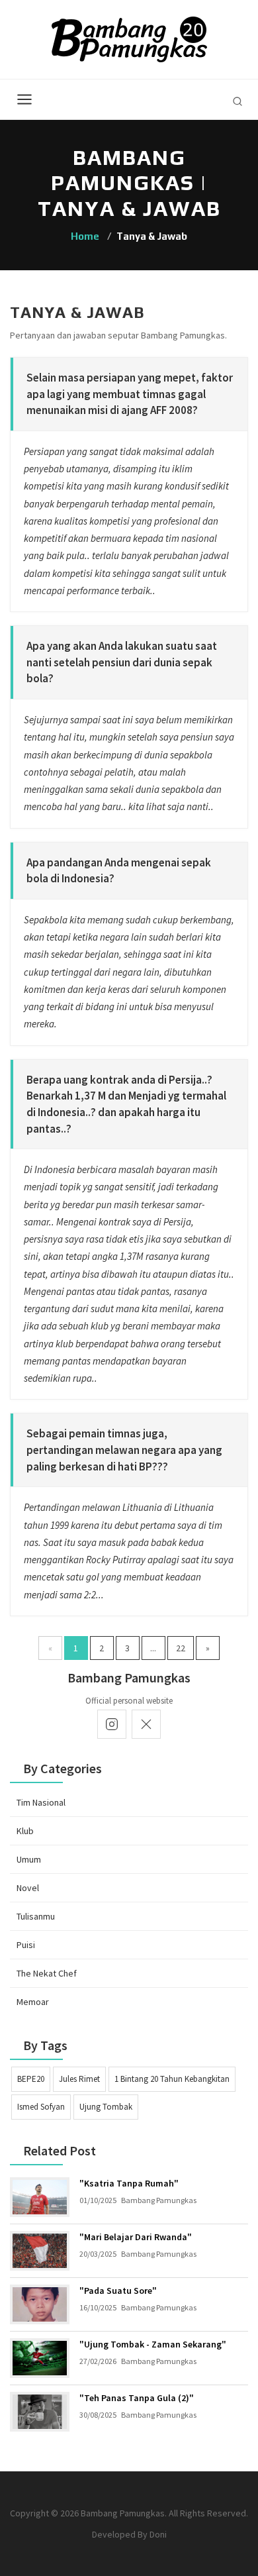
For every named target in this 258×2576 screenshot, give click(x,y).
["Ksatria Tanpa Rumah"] (40, 2197)
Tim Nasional (41, 1802)
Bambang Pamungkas (159, 2200)
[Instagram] (112, 1724)
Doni (158, 2534)
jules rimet (79, 2079)
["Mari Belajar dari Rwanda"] (40, 2251)
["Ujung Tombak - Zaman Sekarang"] (40, 2358)
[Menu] (24, 99)
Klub (25, 1831)
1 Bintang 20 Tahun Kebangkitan (172, 2079)
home (85, 236)
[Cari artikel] (237, 101)
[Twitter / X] (146, 1724)
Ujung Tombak (106, 2107)
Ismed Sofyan (41, 2107)
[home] (129, 38)
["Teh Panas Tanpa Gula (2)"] (40, 2412)
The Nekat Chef (47, 1973)
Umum (29, 1859)
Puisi (26, 1945)
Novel (28, 1888)
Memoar (33, 2002)
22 (181, 1648)
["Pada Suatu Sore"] (40, 2304)
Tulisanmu (36, 1916)
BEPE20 (31, 2079)
